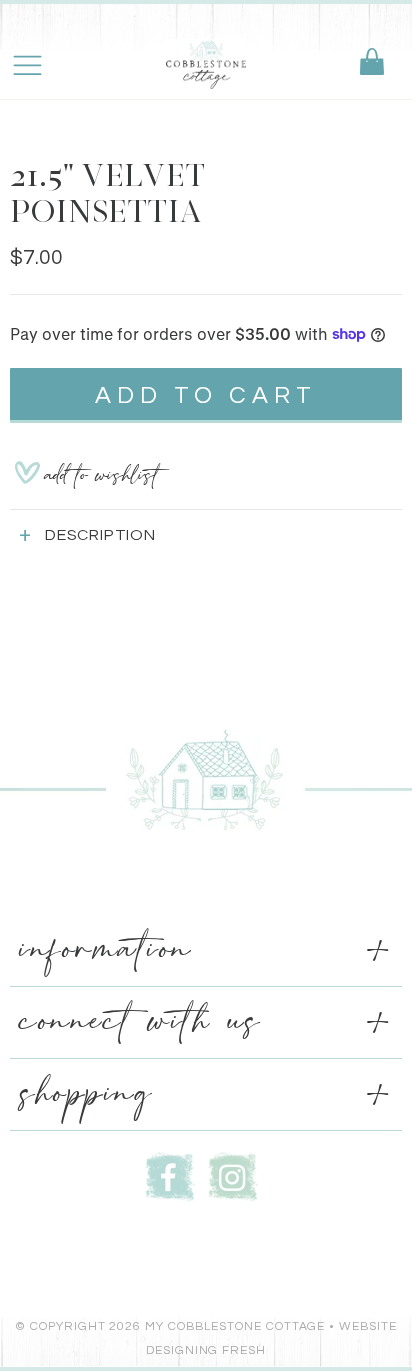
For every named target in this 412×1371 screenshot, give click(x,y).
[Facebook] (170, 1174)
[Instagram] (233, 1174)
